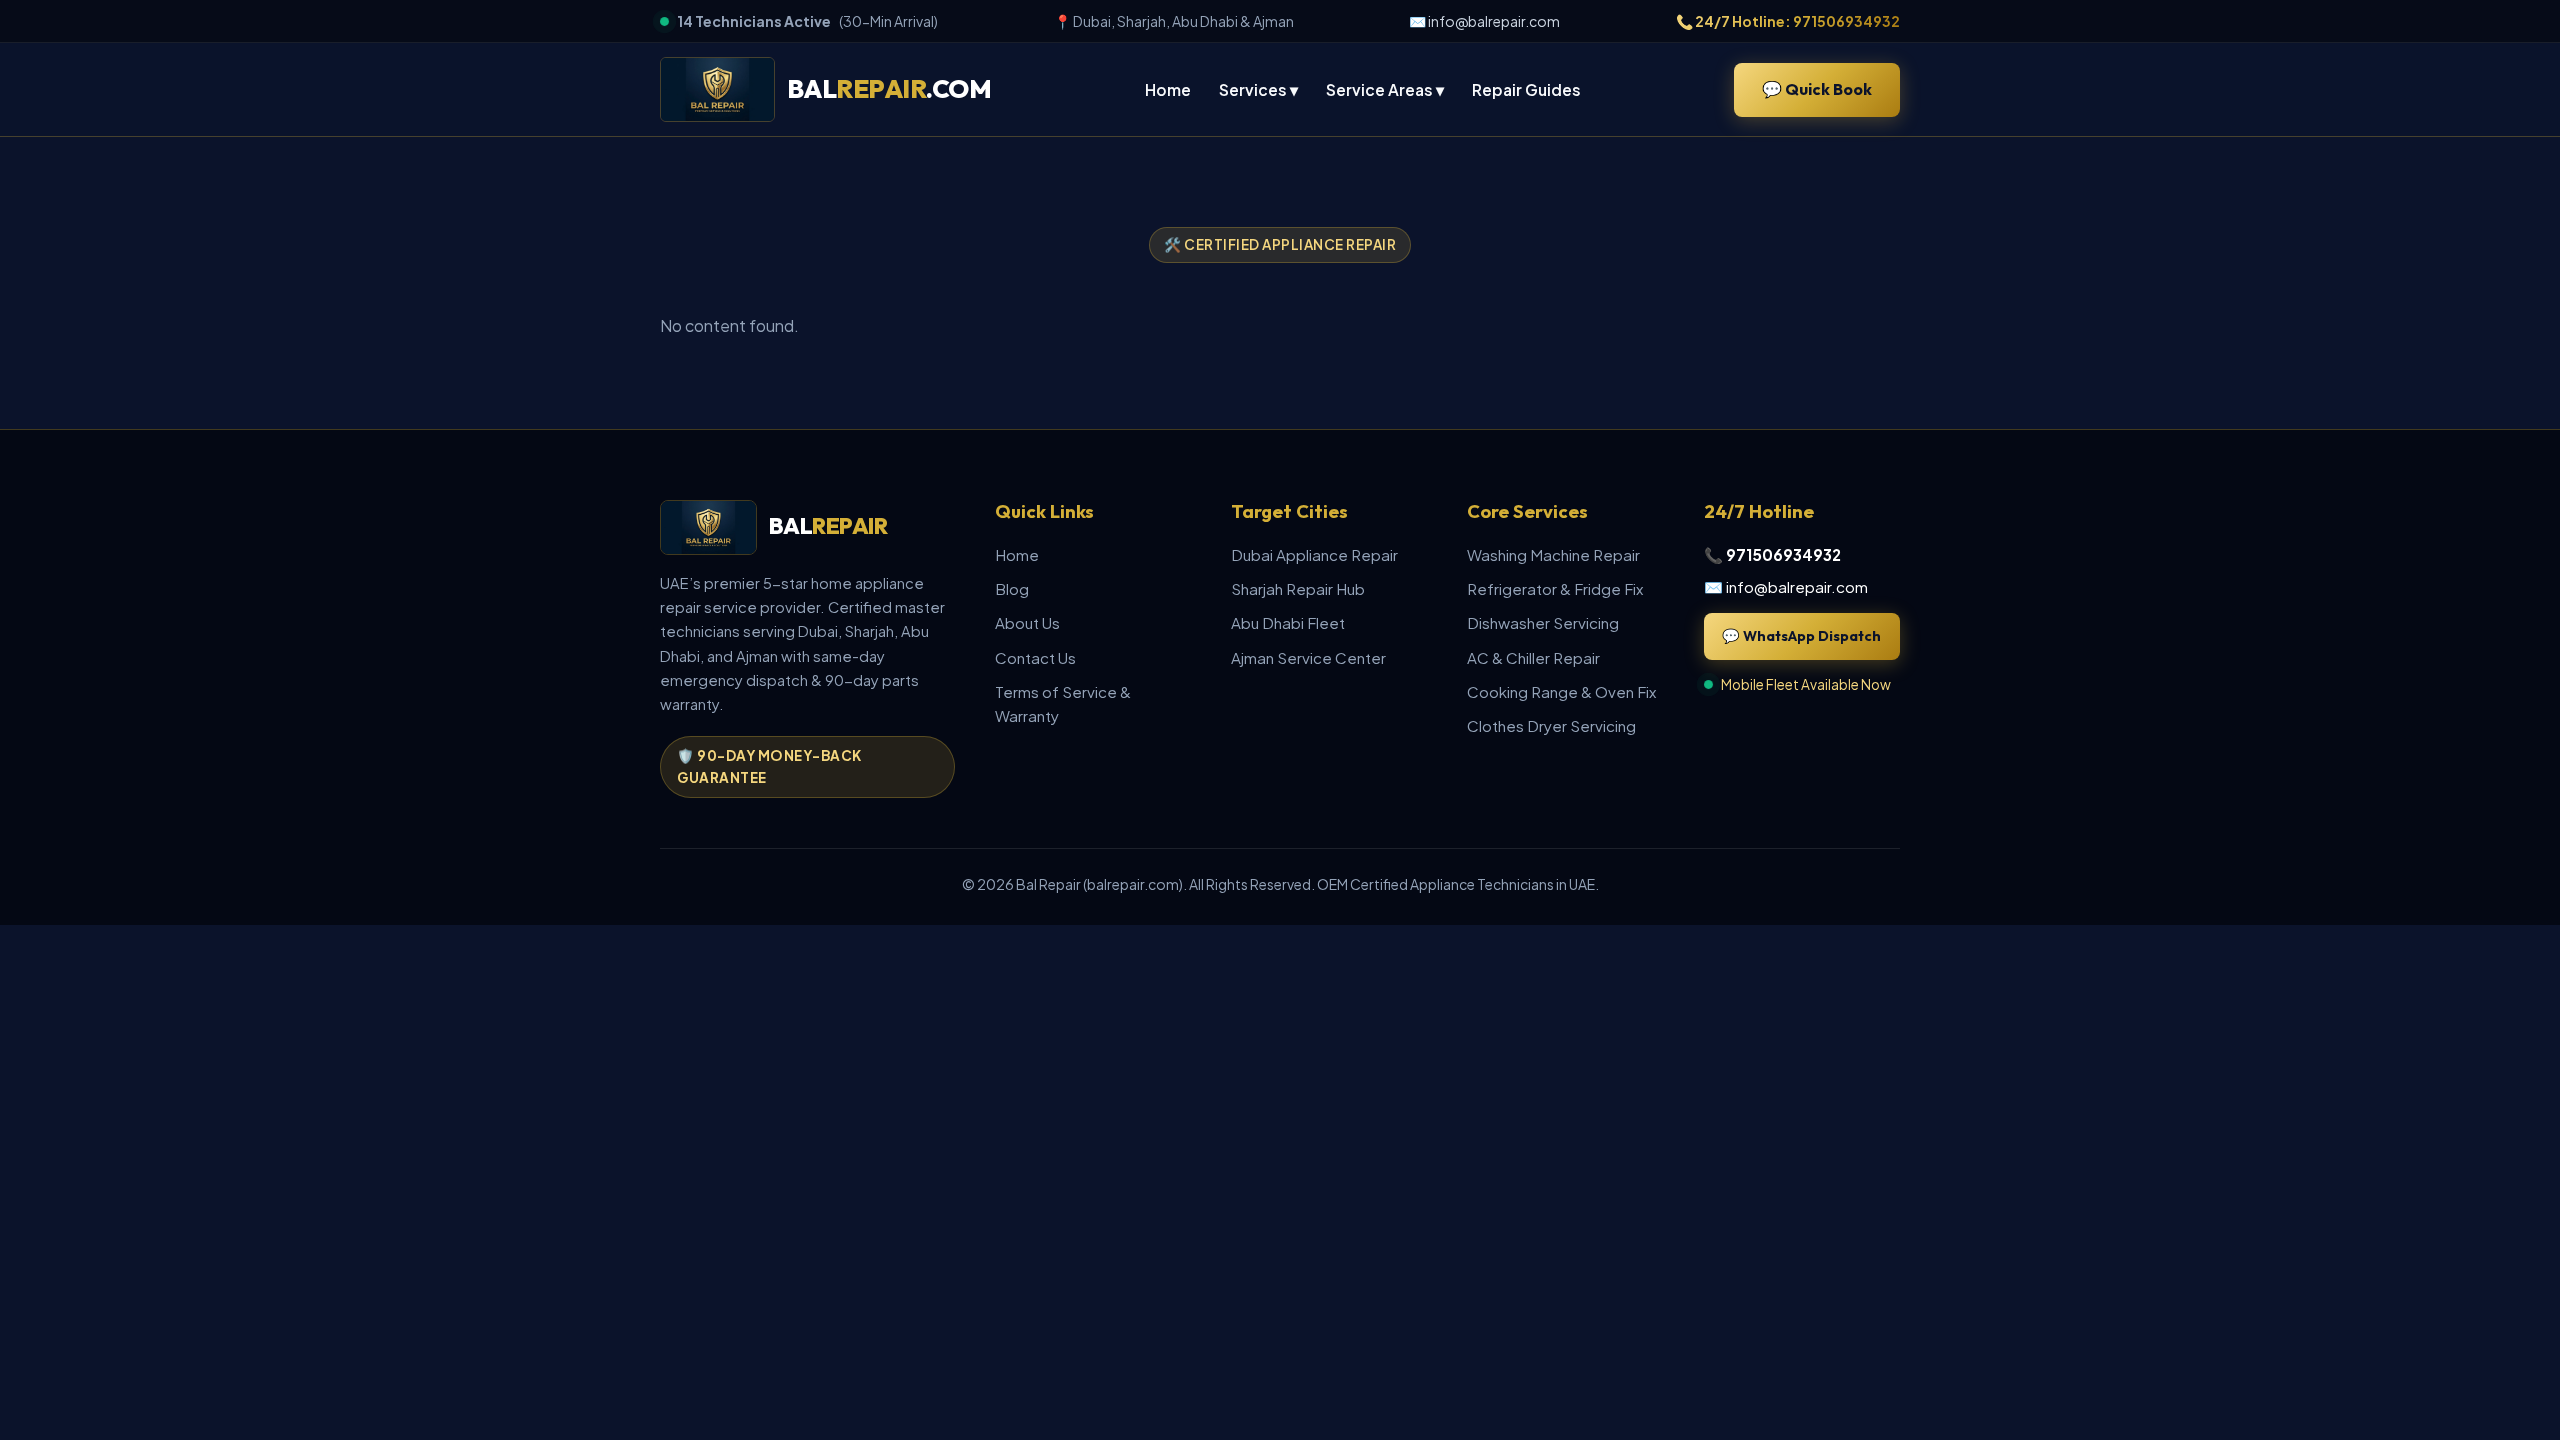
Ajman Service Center (1308, 657)
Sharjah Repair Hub (1298, 588)
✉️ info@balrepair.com (1484, 21)
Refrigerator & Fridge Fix (1555, 588)
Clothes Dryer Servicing (1551, 725)
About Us (1027, 622)
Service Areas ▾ (1385, 89)
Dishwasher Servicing (1543, 622)
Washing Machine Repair (1553, 554)
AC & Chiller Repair (1533, 657)
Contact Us (1035, 657)
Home (1168, 89)
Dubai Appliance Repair (1314, 554)
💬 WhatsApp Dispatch (1801, 636)
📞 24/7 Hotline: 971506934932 (1788, 21)
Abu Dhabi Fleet (1288, 622)
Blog (1012, 588)
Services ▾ (1258, 89)
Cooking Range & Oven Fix (1561, 691)
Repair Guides (1526, 89)
